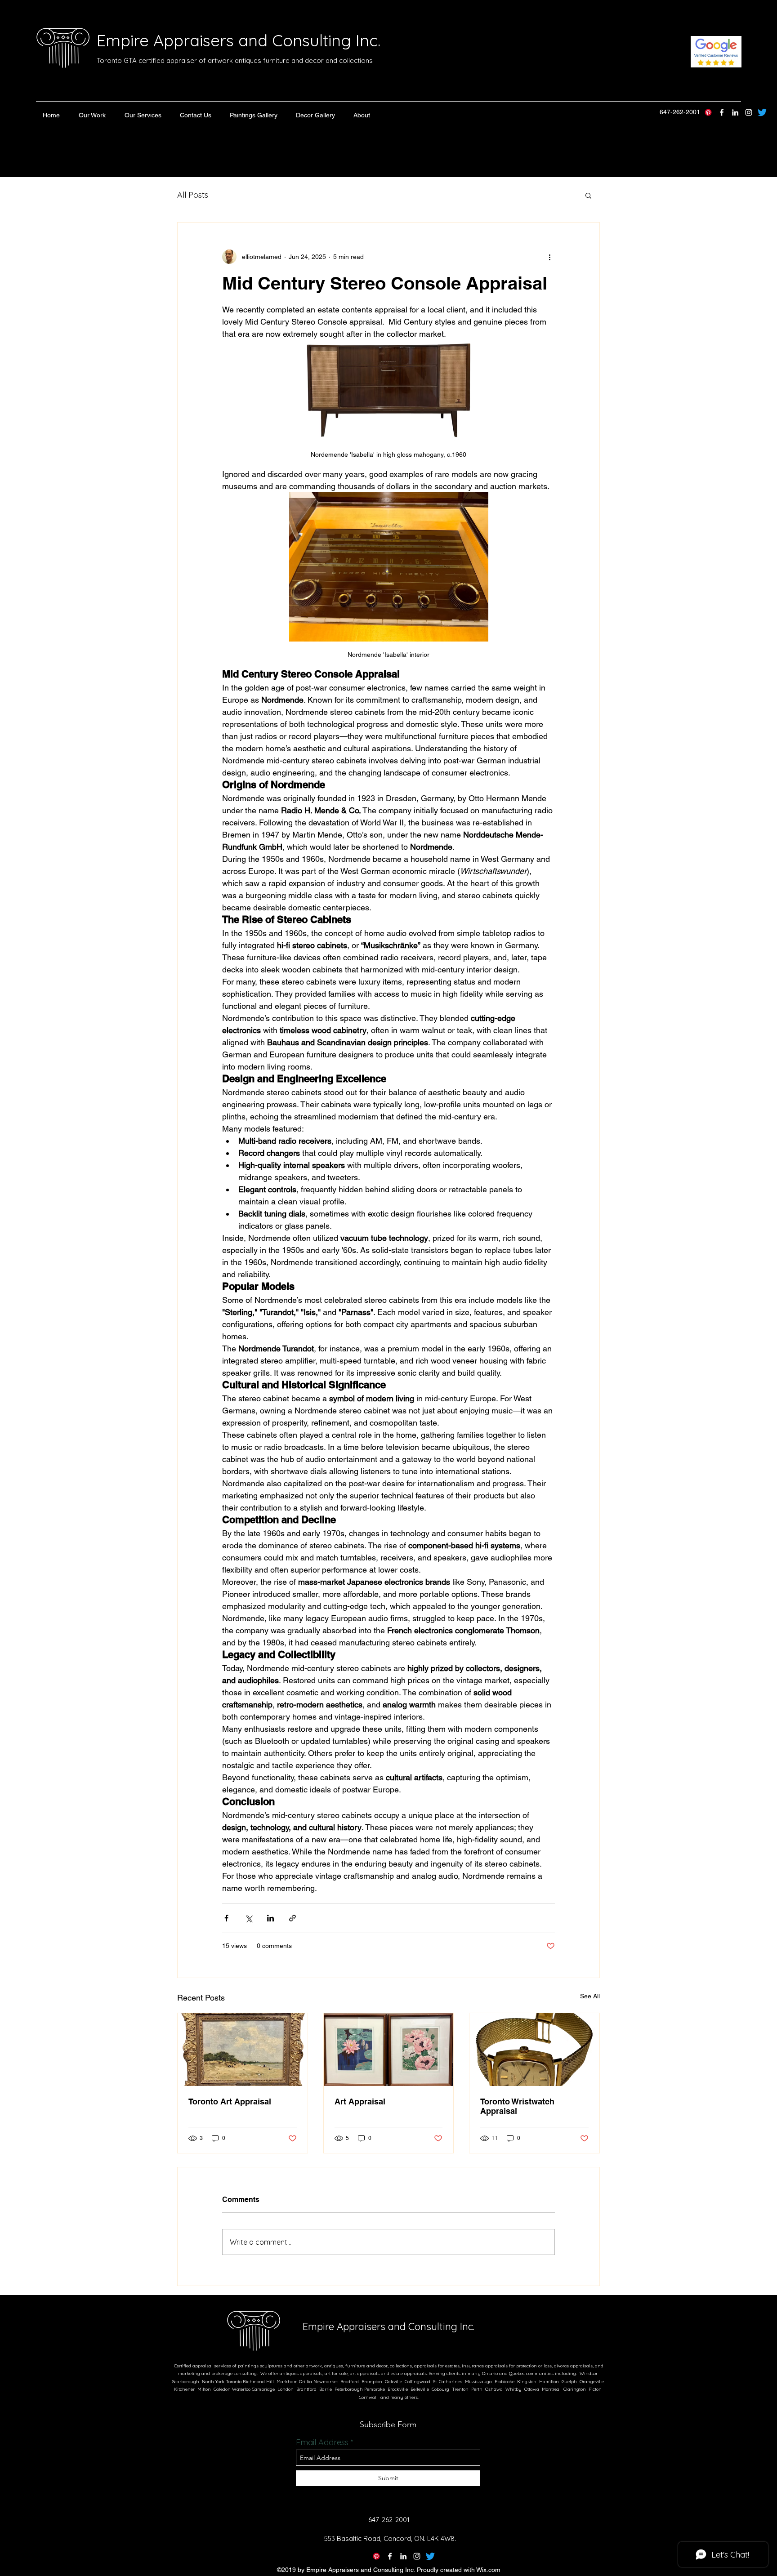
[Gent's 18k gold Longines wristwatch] (534, 2050)
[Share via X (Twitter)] (248, 1918)
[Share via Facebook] (226, 1918)
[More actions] (549, 257)
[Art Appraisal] (389, 2050)
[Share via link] (292, 1918)
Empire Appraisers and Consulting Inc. (239, 40)
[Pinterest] (708, 112)
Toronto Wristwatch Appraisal (517, 2106)
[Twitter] (430, 2556)
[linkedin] (735, 112)
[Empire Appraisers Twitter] (762, 112)
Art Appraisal (360, 2101)
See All (590, 1996)
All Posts (193, 195)
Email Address (322, 2442)
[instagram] (749, 112)
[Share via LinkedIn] (270, 1918)
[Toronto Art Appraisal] (243, 2050)
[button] (92, 115)
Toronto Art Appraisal (230, 2101)
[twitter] (722, 112)
